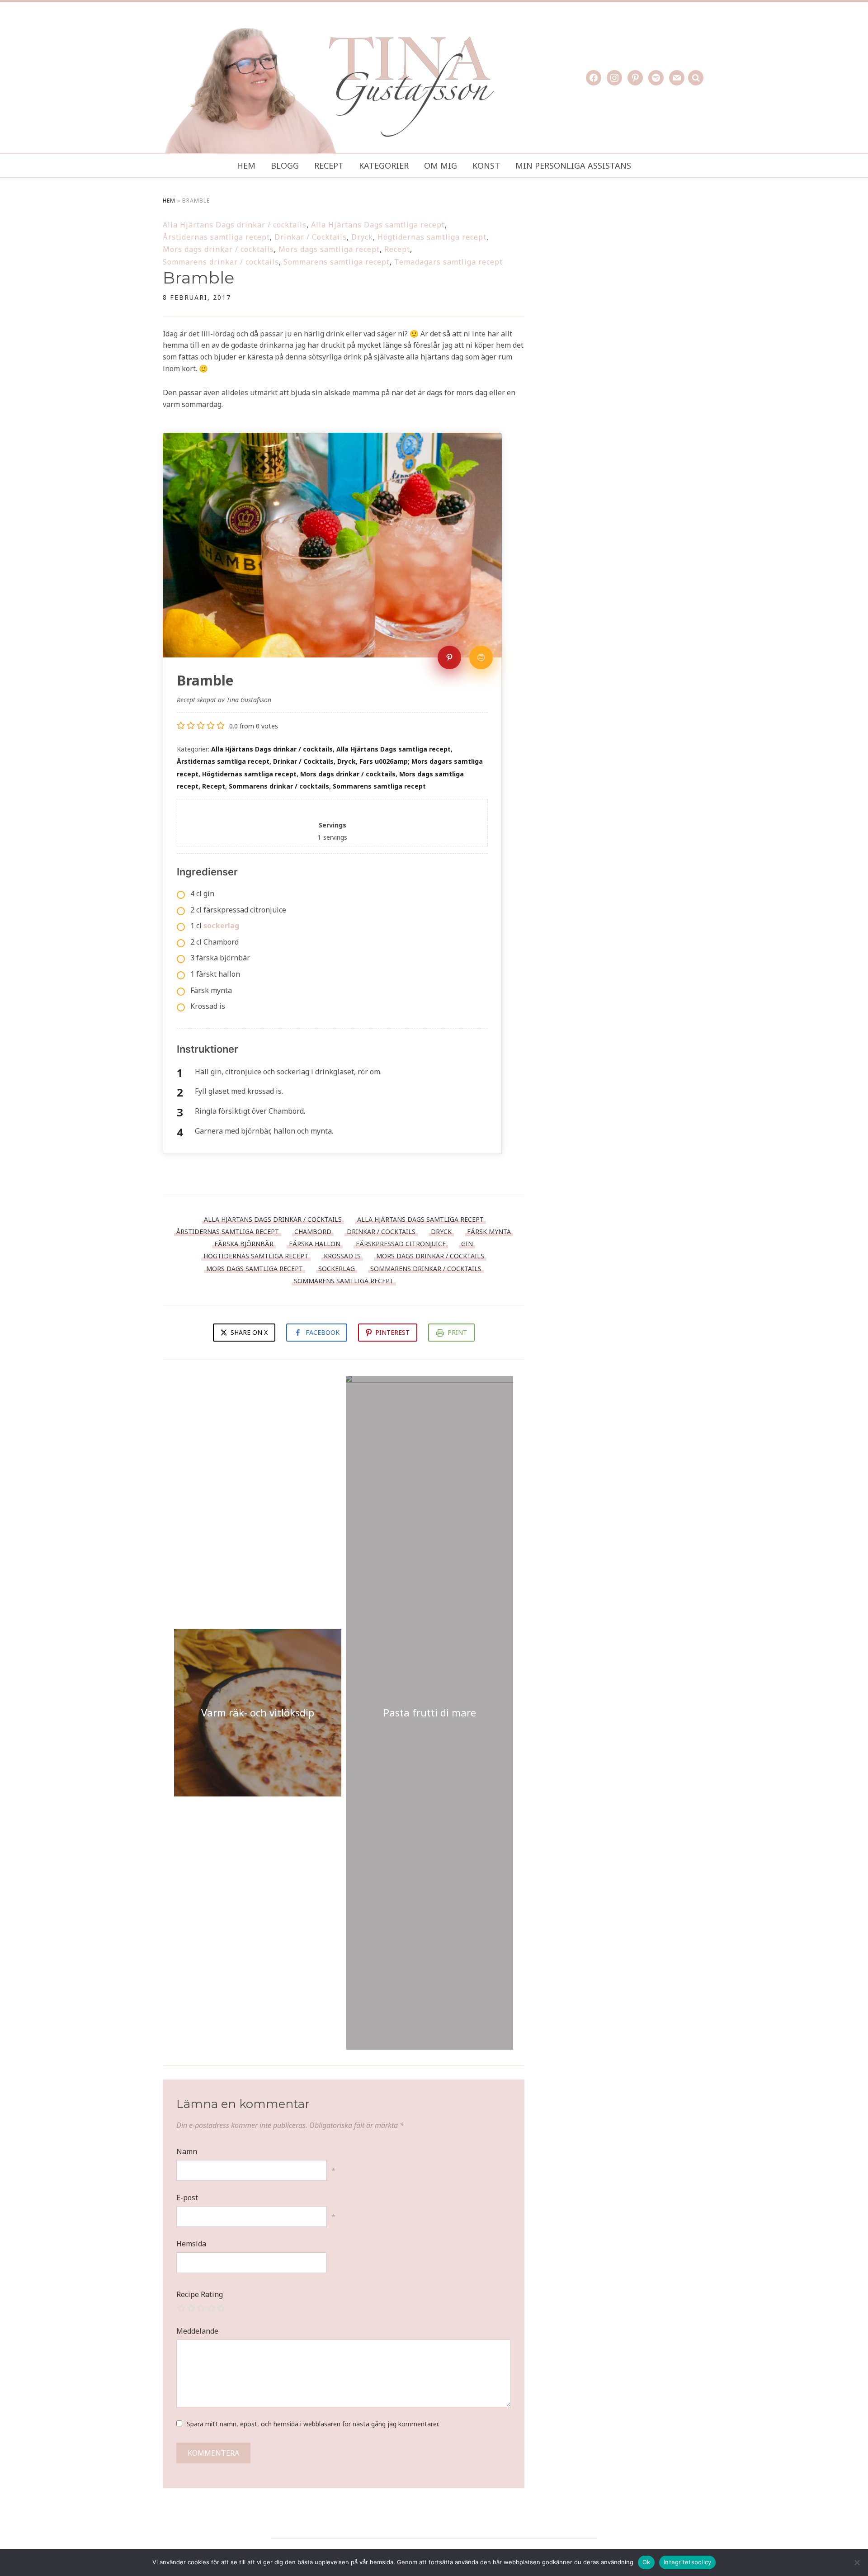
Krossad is (342, 1256)
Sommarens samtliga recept (337, 262)
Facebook (323, 1332)
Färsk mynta (489, 1231)
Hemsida (191, 2244)
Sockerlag (337, 1269)
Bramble (198, 278)
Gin (467, 1244)
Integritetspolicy (687, 2562)
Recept (329, 165)
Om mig (441, 165)
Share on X (248, 1332)
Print (457, 1332)
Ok (646, 2562)
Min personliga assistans (573, 165)
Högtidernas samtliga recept (432, 237)
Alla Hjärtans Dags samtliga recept (378, 225)
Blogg (285, 165)
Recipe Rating (200, 2294)
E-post (187, 2198)
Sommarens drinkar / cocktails (221, 262)
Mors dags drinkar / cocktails (218, 249)
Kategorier (384, 165)
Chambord (313, 1231)
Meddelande (197, 2331)
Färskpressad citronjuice (401, 1244)
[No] (857, 2562)
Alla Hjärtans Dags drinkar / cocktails (235, 225)
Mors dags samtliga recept (329, 249)
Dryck (362, 237)
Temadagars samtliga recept (448, 262)
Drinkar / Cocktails (311, 237)
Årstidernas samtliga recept (216, 237)
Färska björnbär (244, 1244)
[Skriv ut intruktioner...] (481, 657)
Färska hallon (315, 1244)
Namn (187, 2151)
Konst (486, 165)
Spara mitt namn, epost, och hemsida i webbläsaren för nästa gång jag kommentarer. (313, 2424)
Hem (246, 165)
